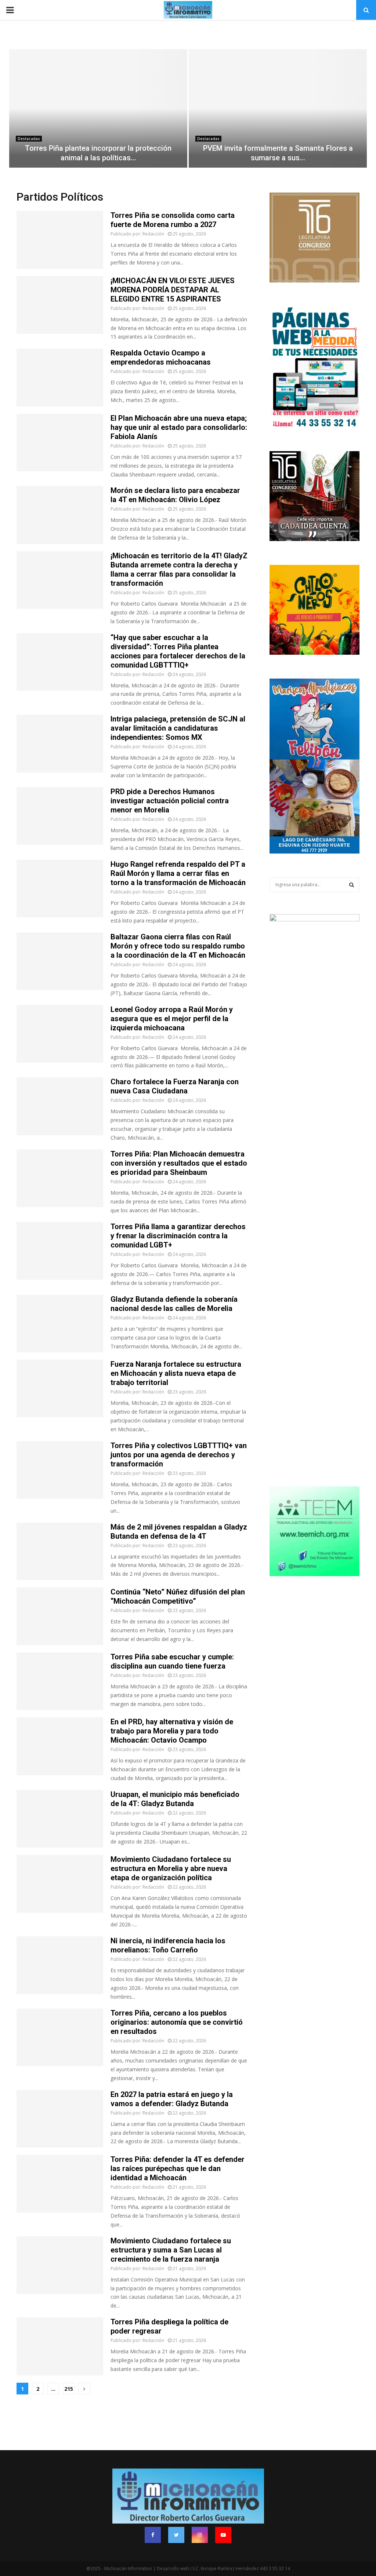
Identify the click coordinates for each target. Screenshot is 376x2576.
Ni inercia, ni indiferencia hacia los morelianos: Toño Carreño (168, 1945)
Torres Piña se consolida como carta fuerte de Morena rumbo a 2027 (173, 220)
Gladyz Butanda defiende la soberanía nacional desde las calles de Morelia (174, 1304)
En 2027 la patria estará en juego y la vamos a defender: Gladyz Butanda (172, 2099)
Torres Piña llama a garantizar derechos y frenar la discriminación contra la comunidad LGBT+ (178, 1236)
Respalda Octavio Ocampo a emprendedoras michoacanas (161, 357)
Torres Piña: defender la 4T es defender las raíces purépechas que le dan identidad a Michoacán (178, 2168)
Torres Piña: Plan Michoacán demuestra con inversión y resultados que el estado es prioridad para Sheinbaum (179, 1163)
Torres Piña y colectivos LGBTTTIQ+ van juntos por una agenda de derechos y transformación (179, 1455)
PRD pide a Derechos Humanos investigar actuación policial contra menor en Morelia (170, 801)
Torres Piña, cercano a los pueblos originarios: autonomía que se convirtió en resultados (177, 2022)
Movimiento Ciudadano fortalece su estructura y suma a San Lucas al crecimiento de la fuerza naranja (171, 2250)
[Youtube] (223, 2535)
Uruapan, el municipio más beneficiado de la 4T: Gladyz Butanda (175, 1799)
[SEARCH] (352, 885)
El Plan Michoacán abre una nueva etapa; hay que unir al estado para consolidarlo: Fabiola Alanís (179, 427)
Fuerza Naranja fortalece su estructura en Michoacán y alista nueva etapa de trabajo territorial (176, 1373)
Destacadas (29, 139)
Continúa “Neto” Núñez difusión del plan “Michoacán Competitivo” (178, 1596)
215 (69, 2389)
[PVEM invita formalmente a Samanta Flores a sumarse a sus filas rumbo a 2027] (278, 108)
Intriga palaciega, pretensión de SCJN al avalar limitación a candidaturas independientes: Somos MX (178, 728)
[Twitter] (176, 2535)
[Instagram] (200, 2535)
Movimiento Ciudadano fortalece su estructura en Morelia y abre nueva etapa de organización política (171, 1868)
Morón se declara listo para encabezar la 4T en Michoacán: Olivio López (175, 495)
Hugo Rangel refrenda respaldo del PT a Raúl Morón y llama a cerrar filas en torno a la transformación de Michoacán (178, 873)
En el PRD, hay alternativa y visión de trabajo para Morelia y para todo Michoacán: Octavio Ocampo (172, 1731)
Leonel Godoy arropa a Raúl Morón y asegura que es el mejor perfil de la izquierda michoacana (172, 1019)
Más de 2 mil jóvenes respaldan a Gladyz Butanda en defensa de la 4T (179, 1532)
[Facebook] (153, 2535)
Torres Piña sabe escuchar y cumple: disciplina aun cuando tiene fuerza (172, 1661)
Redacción (153, 234)
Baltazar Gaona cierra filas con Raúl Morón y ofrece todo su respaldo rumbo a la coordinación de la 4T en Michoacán (178, 946)
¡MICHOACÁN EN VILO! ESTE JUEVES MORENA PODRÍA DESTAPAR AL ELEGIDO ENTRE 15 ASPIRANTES (173, 290)
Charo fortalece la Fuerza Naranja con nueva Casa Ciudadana (175, 1086)
